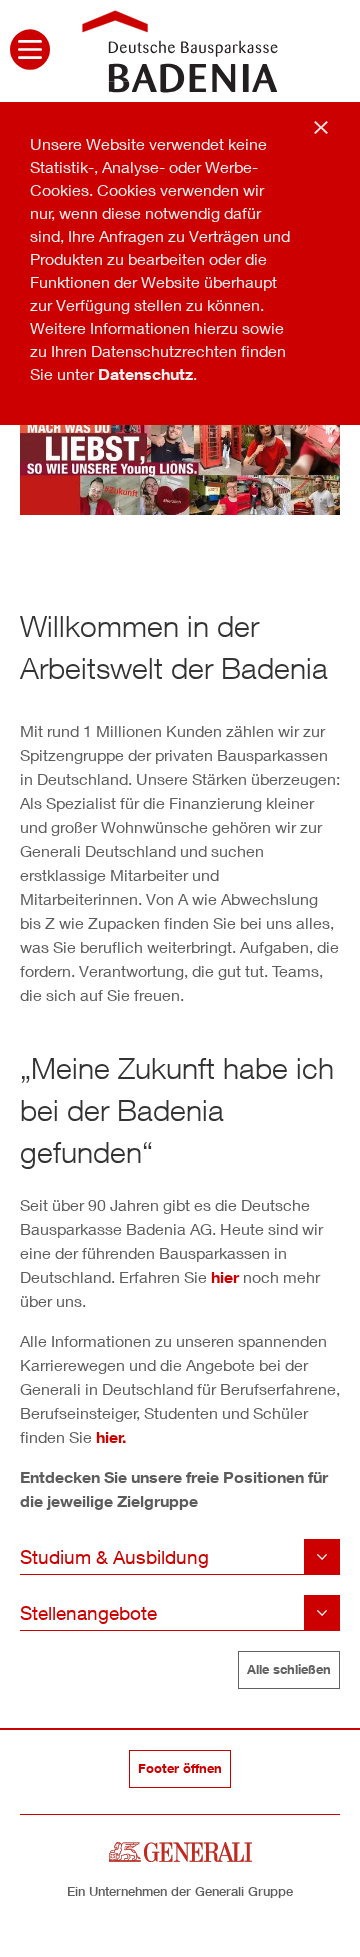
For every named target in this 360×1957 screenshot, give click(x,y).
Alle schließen (289, 1669)
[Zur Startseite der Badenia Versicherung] (180, 48)
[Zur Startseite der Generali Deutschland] (180, 1849)
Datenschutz (145, 373)
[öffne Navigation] (30, 51)
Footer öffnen (180, 1768)
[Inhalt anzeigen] (180, 1557)
